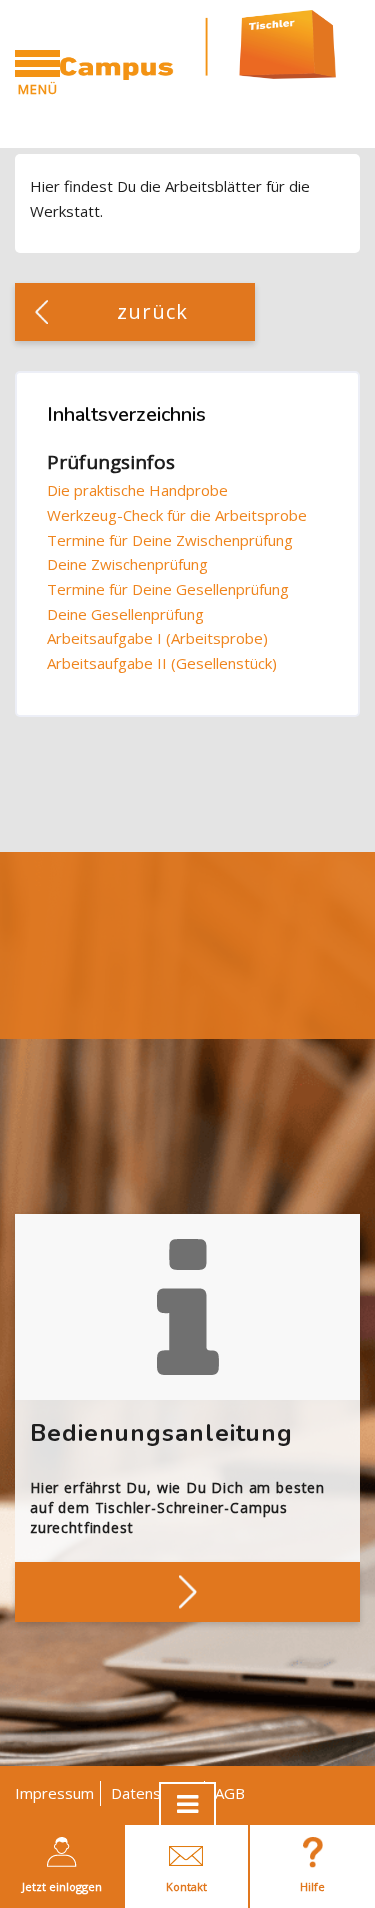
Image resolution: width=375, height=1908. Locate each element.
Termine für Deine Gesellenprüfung (168, 589)
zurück (153, 311)
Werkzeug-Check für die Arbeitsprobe (177, 515)
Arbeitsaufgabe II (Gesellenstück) (162, 663)
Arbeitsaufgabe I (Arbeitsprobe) (157, 638)
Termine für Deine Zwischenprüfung (170, 540)
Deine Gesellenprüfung (125, 614)
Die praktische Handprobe (137, 490)
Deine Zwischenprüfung (127, 564)
